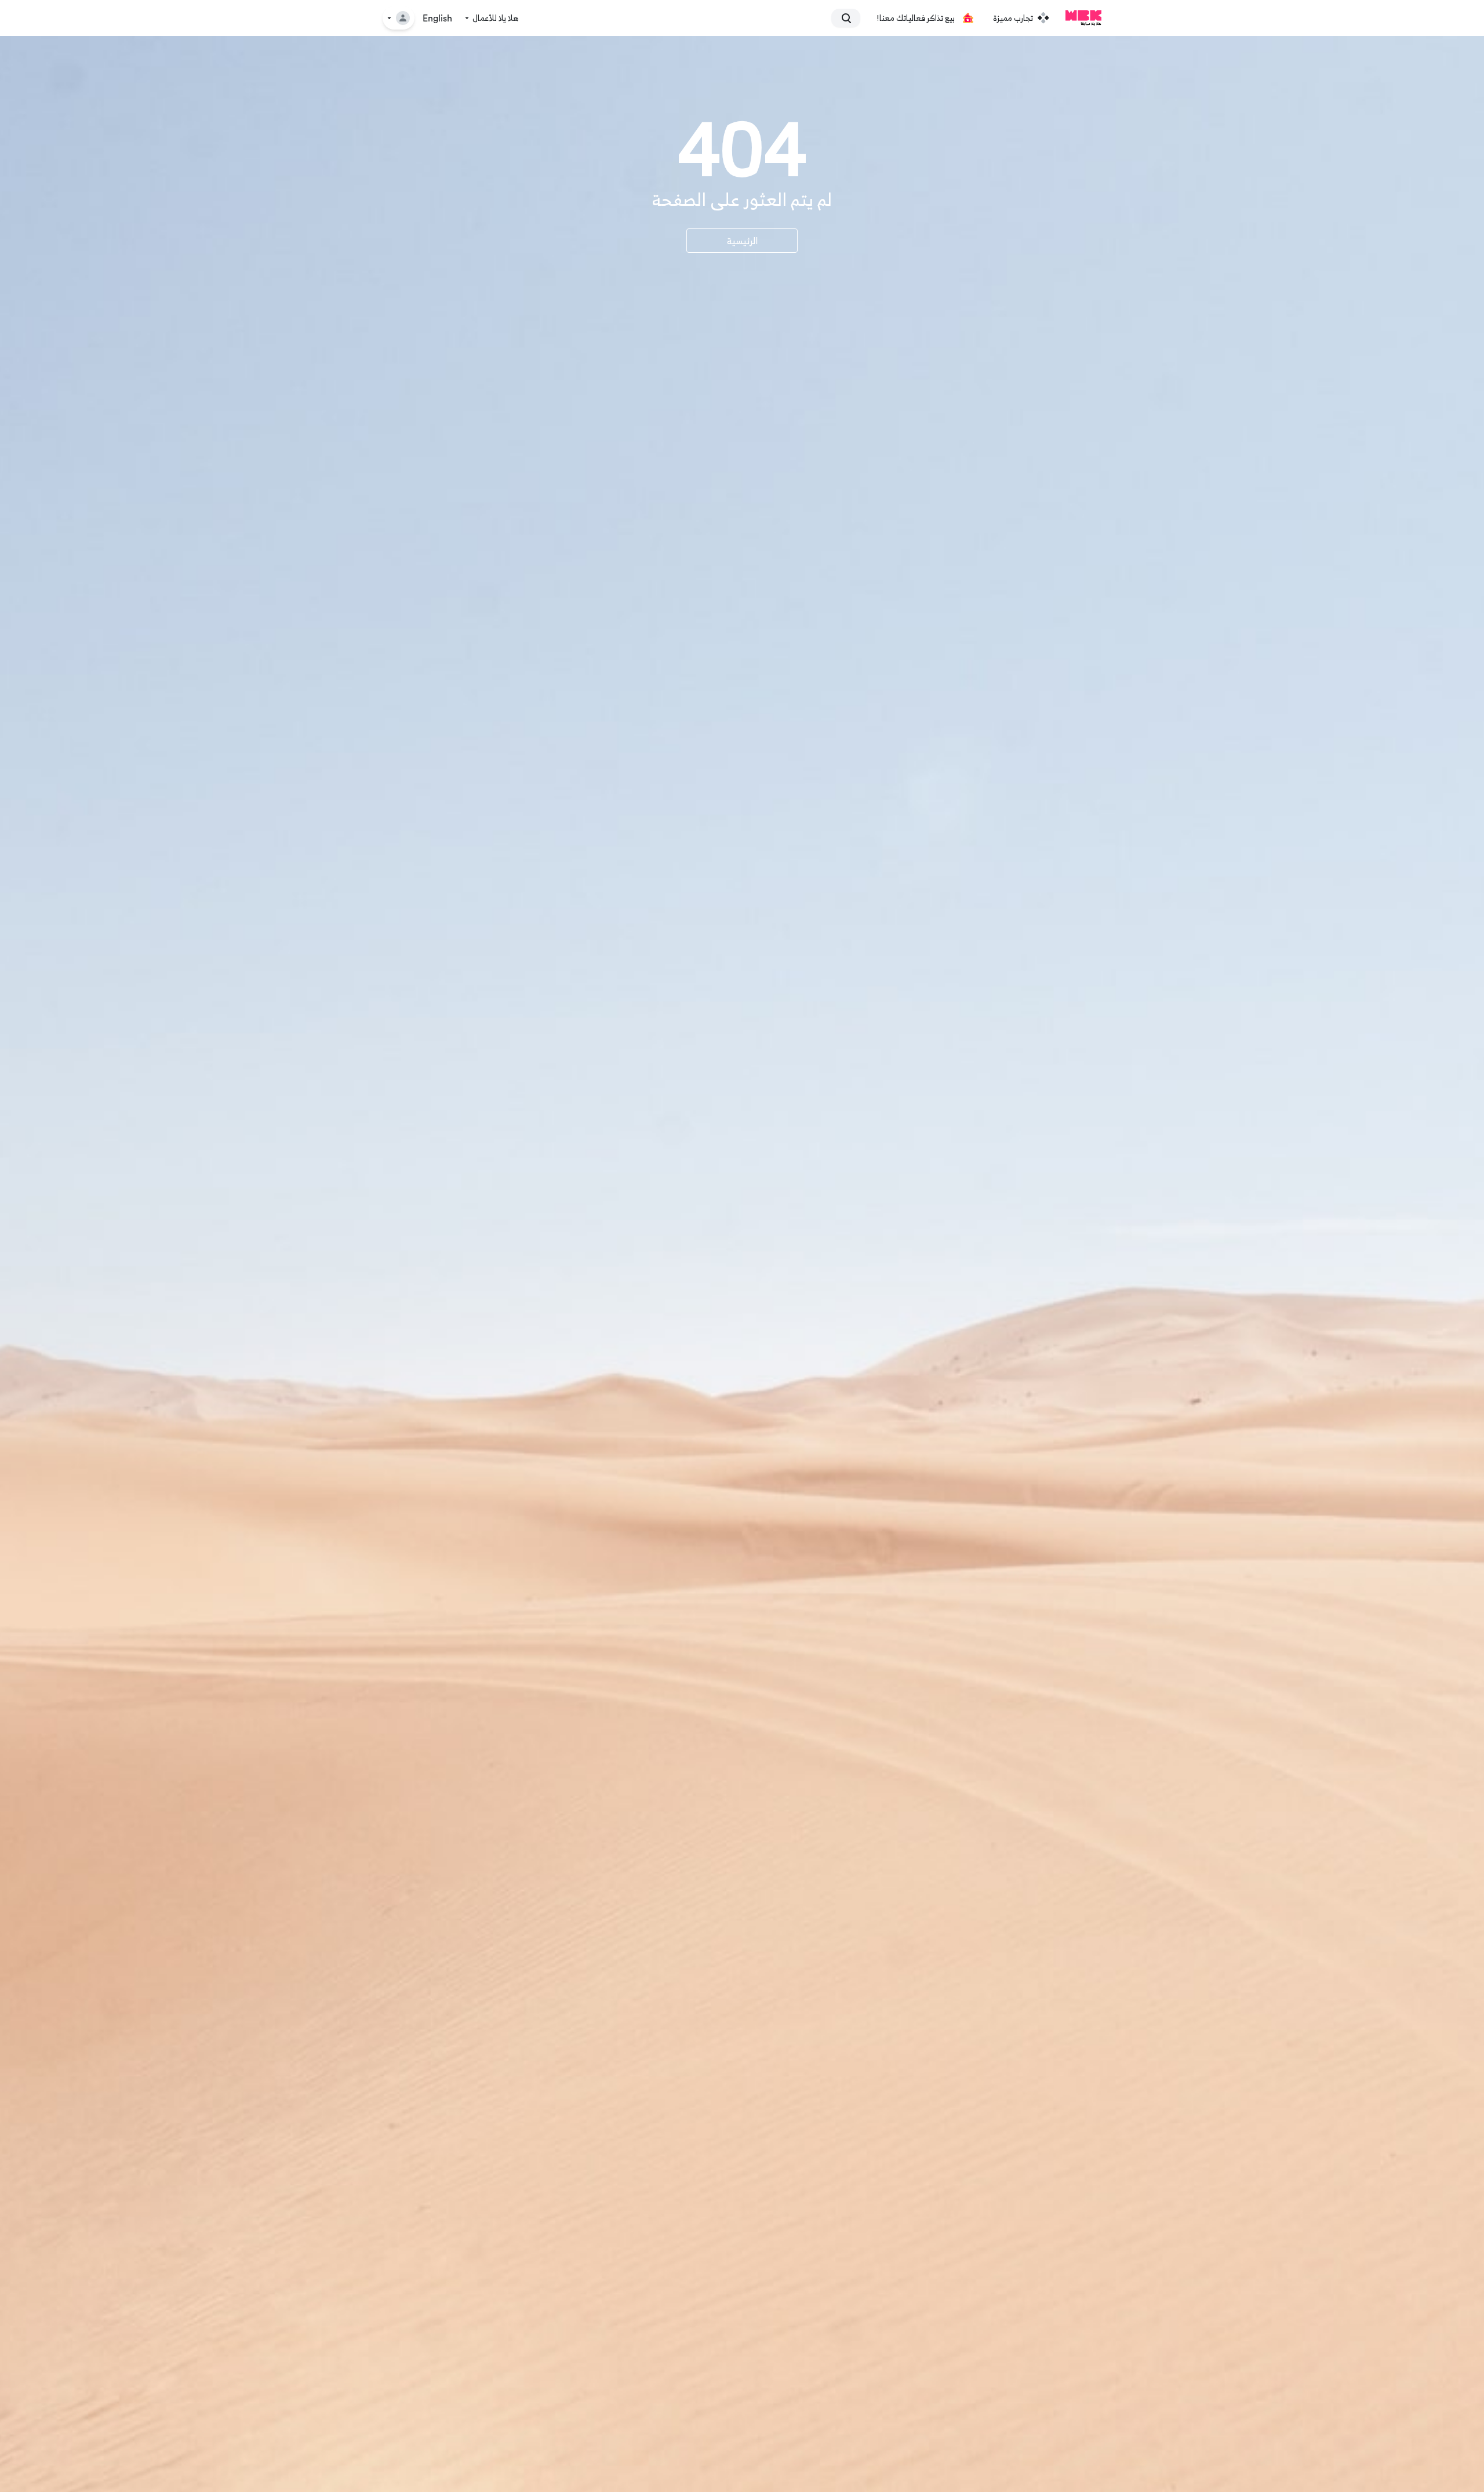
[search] (851, 18)
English (437, 19)
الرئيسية (742, 241)
